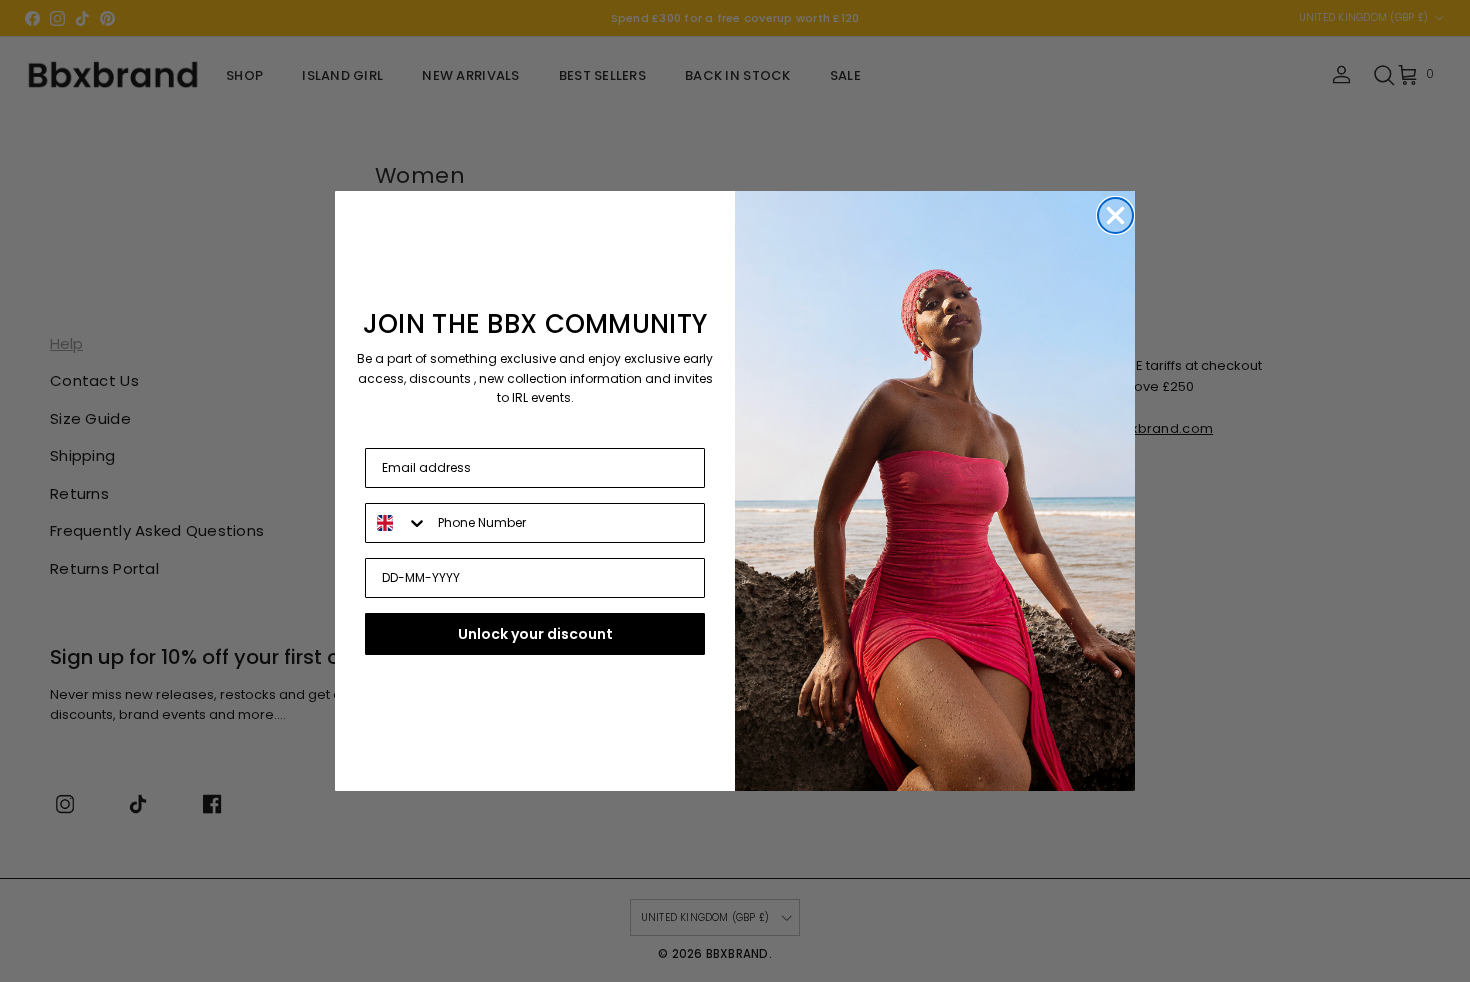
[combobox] (397, 523)
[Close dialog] (1115, 215)
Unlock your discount (535, 634)
